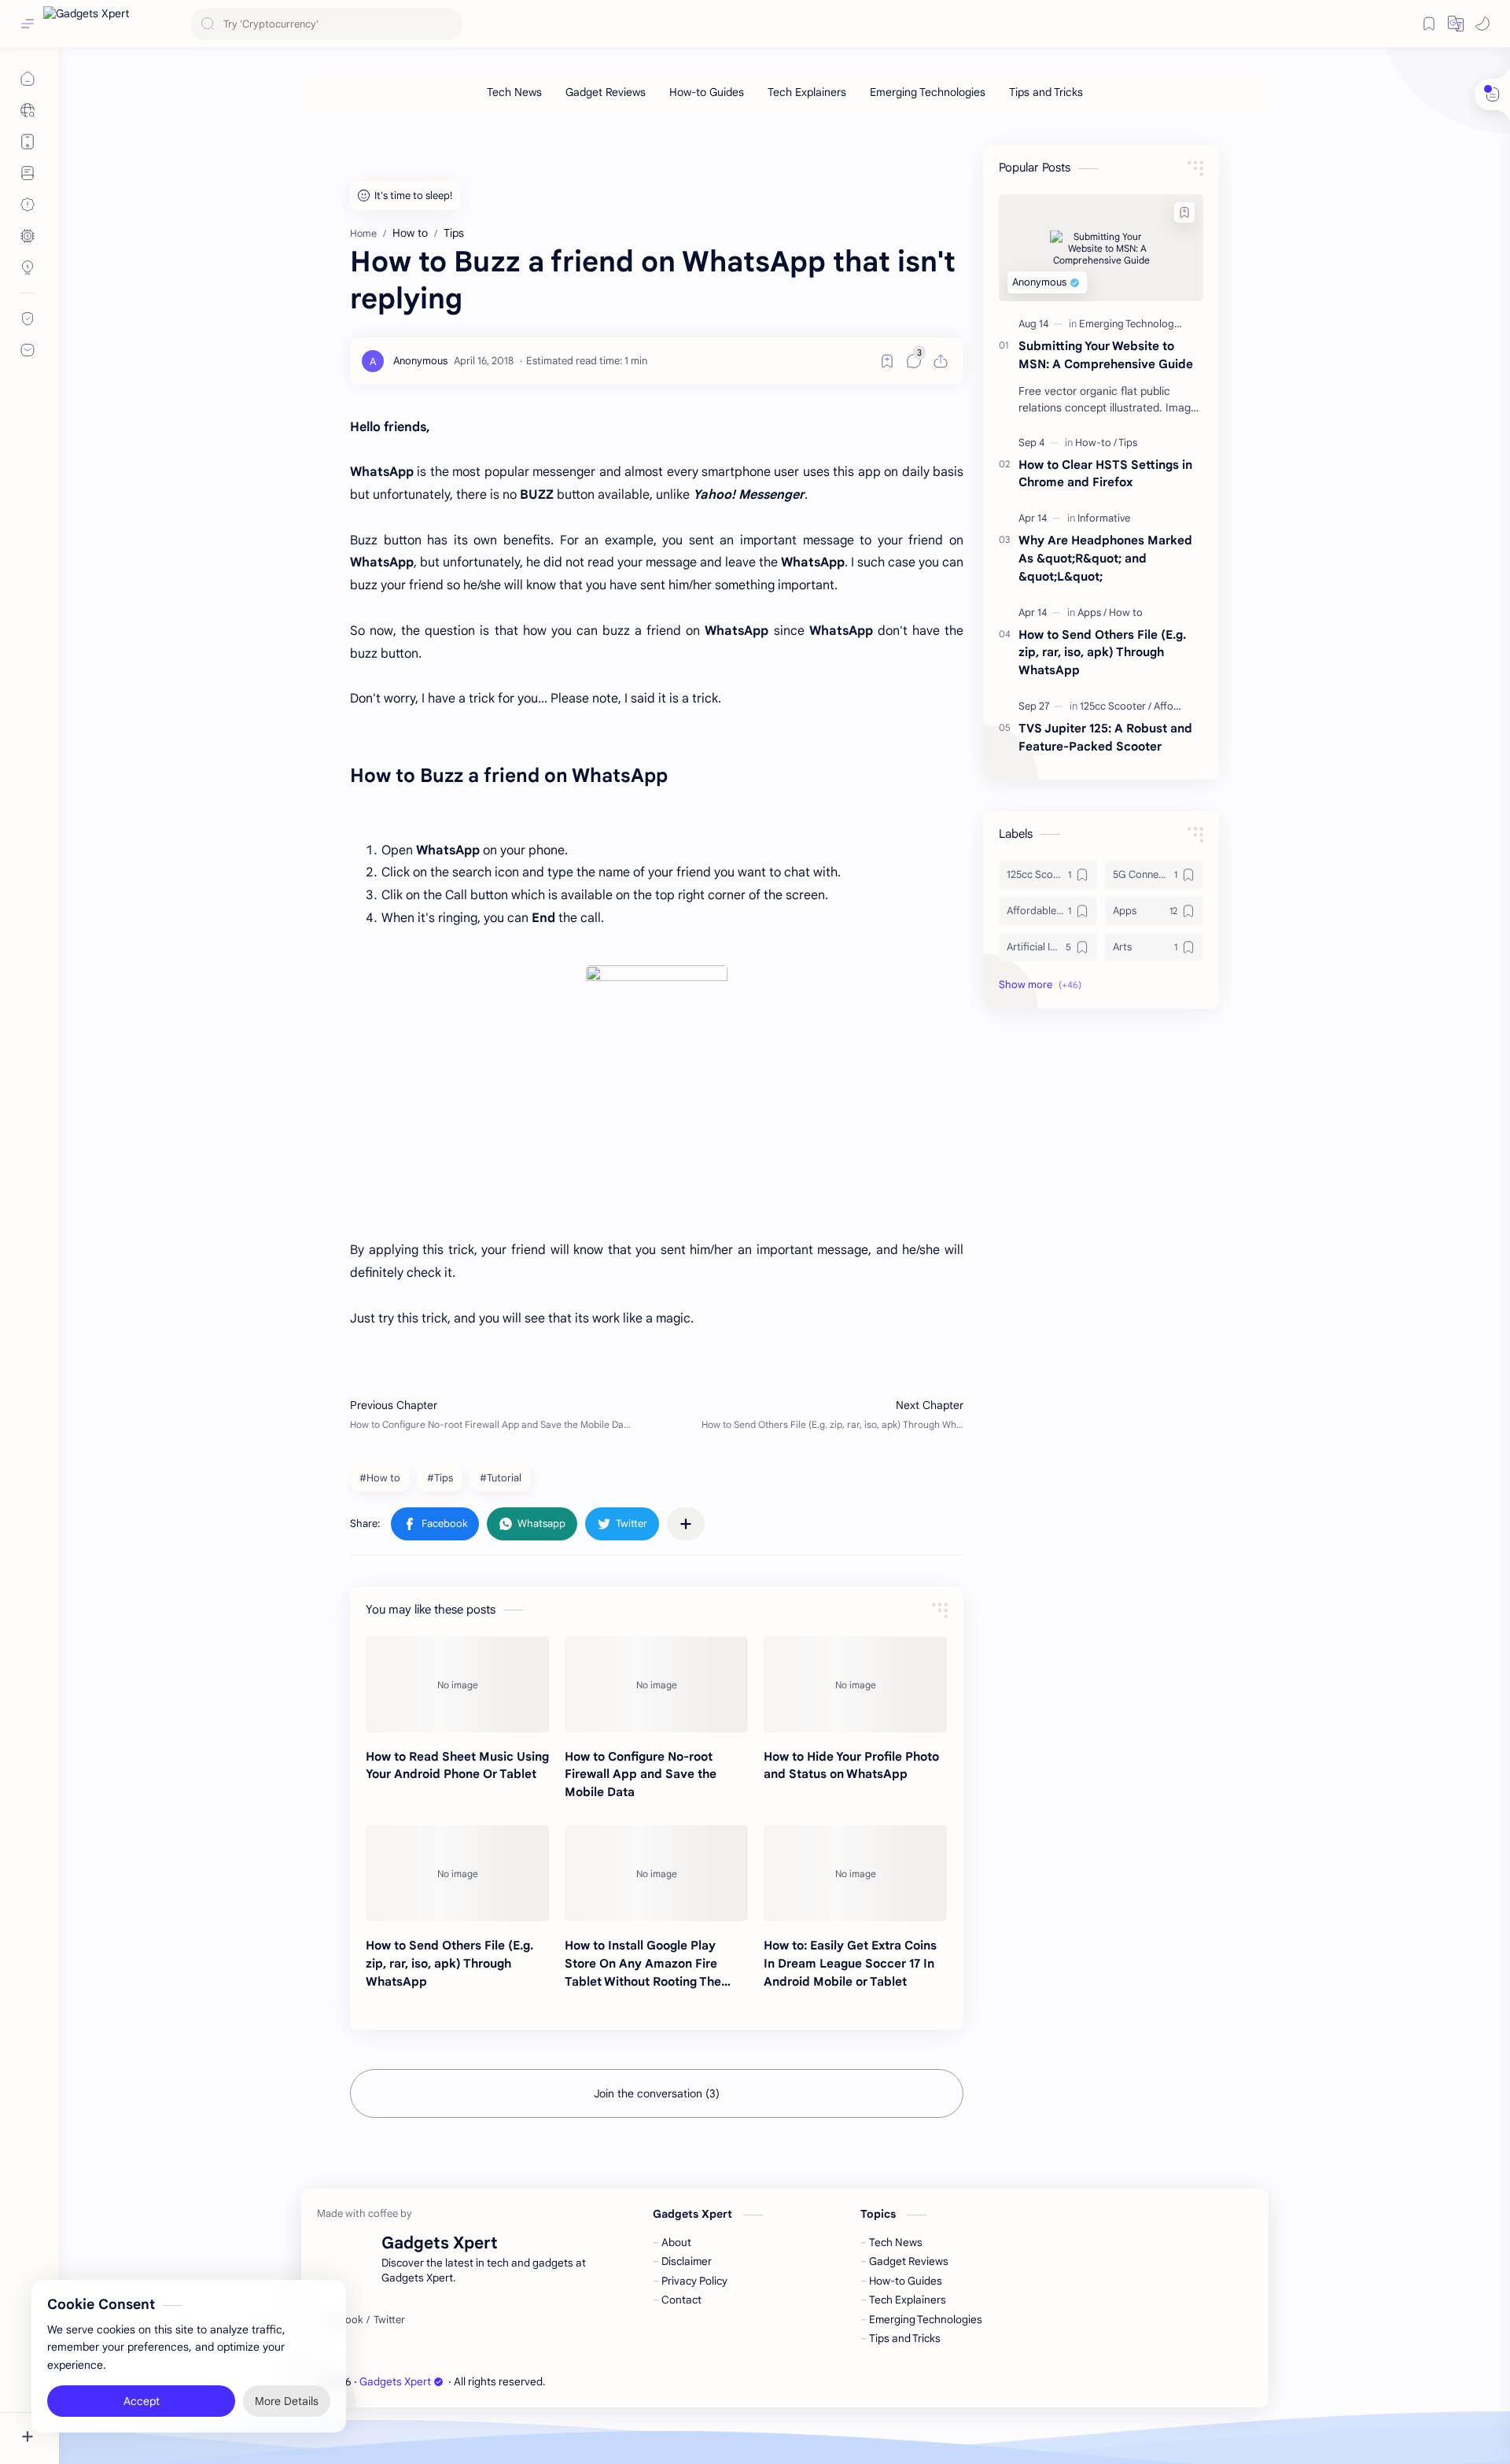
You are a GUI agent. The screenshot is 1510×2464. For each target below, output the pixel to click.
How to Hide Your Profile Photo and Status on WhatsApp (851, 1765)
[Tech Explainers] (807, 92)
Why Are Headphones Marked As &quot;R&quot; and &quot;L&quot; (1105, 558)
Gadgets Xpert (395, 2382)
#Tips (440, 1478)
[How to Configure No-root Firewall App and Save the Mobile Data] (656, 1684)
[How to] (1126, 612)
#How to (380, 1478)
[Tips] (1128, 443)
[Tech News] (514, 92)
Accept (142, 2401)
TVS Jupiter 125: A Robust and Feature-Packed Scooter (1105, 737)
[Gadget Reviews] (606, 92)
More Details (287, 2401)
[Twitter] (389, 2320)
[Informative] (1104, 518)
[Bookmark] (1429, 24)
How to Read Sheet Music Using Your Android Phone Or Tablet (457, 1765)
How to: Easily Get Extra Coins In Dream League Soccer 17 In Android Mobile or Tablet (850, 1963)
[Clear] (448, 24)
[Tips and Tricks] (1046, 92)
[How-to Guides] (707, 92)
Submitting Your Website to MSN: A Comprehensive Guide (1106, 355)
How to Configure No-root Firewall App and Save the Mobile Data (641, 1774)
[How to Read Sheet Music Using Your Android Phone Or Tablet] (457, 1684)
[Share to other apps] (686, 1524)
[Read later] (887, 361)
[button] (1456, 24)
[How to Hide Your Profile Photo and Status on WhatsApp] (855, 1684)
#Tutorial (501, 1478)
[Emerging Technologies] (928, 92)
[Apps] (1092, 612)
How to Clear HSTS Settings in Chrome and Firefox (1105, 474)
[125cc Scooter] (1116, 706)
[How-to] (1096, 443)
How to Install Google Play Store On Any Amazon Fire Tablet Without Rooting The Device (643, 1964)
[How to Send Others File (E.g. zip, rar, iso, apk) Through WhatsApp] (457, 1873)
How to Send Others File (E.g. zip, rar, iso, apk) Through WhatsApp (449, 1963)
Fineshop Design (656, 2382)
